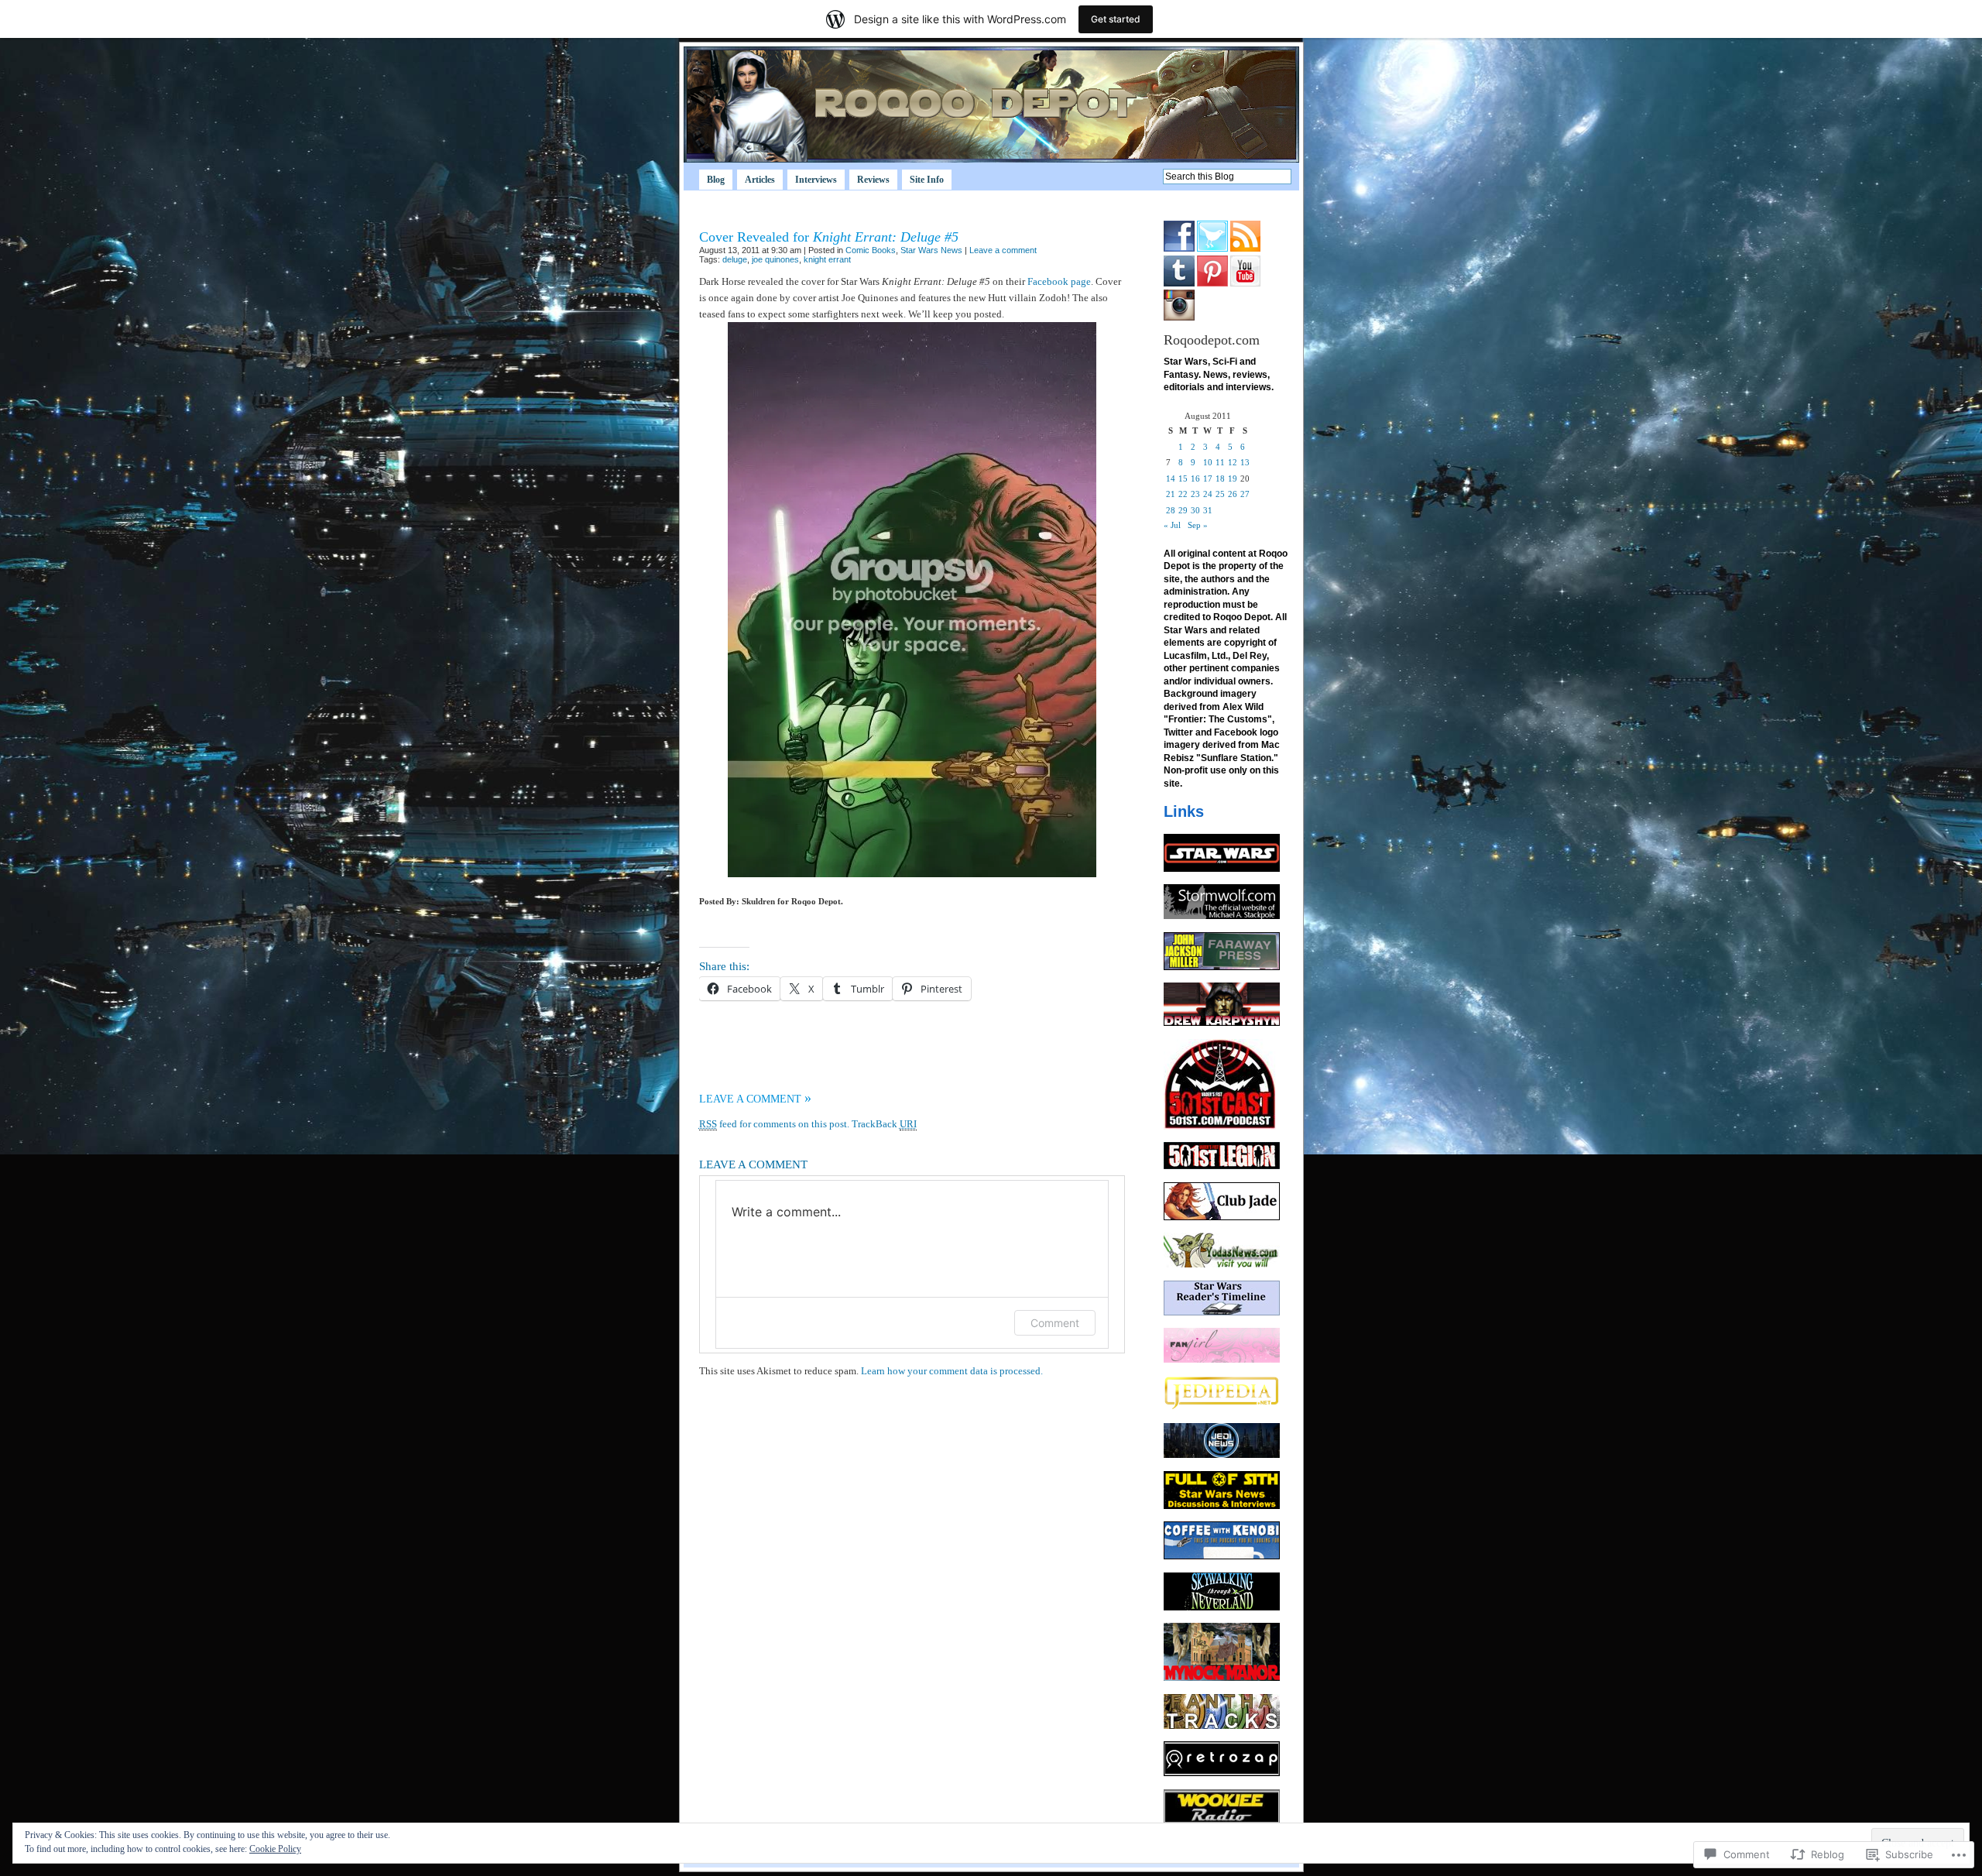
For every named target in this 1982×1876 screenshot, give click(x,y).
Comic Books (871, 250)
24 (1208, 494)
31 (1208, 510)
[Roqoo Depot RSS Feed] (1245, 249)
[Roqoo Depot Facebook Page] (1179, 249)
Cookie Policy (275, 1849)
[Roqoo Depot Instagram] (1179, 317)
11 (1220, 462)
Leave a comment (1003, 250)
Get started (1116, 19)
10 (1208, 462)
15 (1183, 478)
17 (1208, 478)
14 (1171, 478)
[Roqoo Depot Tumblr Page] (1179, 283)
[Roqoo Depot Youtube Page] (1245, 283)
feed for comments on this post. (774, 1124)
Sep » (1198, 525)
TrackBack (884, 1124)
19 (1233, 478)
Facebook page (1059, 281)
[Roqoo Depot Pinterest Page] (1212, 283)
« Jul (1172, 525)
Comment (1055, 1323)
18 (1220, 478)
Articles (760, 180)
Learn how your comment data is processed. (952, 1371)
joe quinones (775, 259)
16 (1195, 478)
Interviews (816, 180)
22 (1183, 494)
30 (1195, 510)
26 (1233, 494)
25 (1220, 494)
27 (1245, 494)
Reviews (873, 180)
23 (1195, 494)
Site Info (927, 180)
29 (1183, 510)
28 (1171, 510)
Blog (716, 180)
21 (1171, 494)
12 (1233, 462)
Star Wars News (931, 250)
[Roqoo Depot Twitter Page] (1212, 249)
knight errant (827, 259)
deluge (735, 259)
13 (1245, 462)
